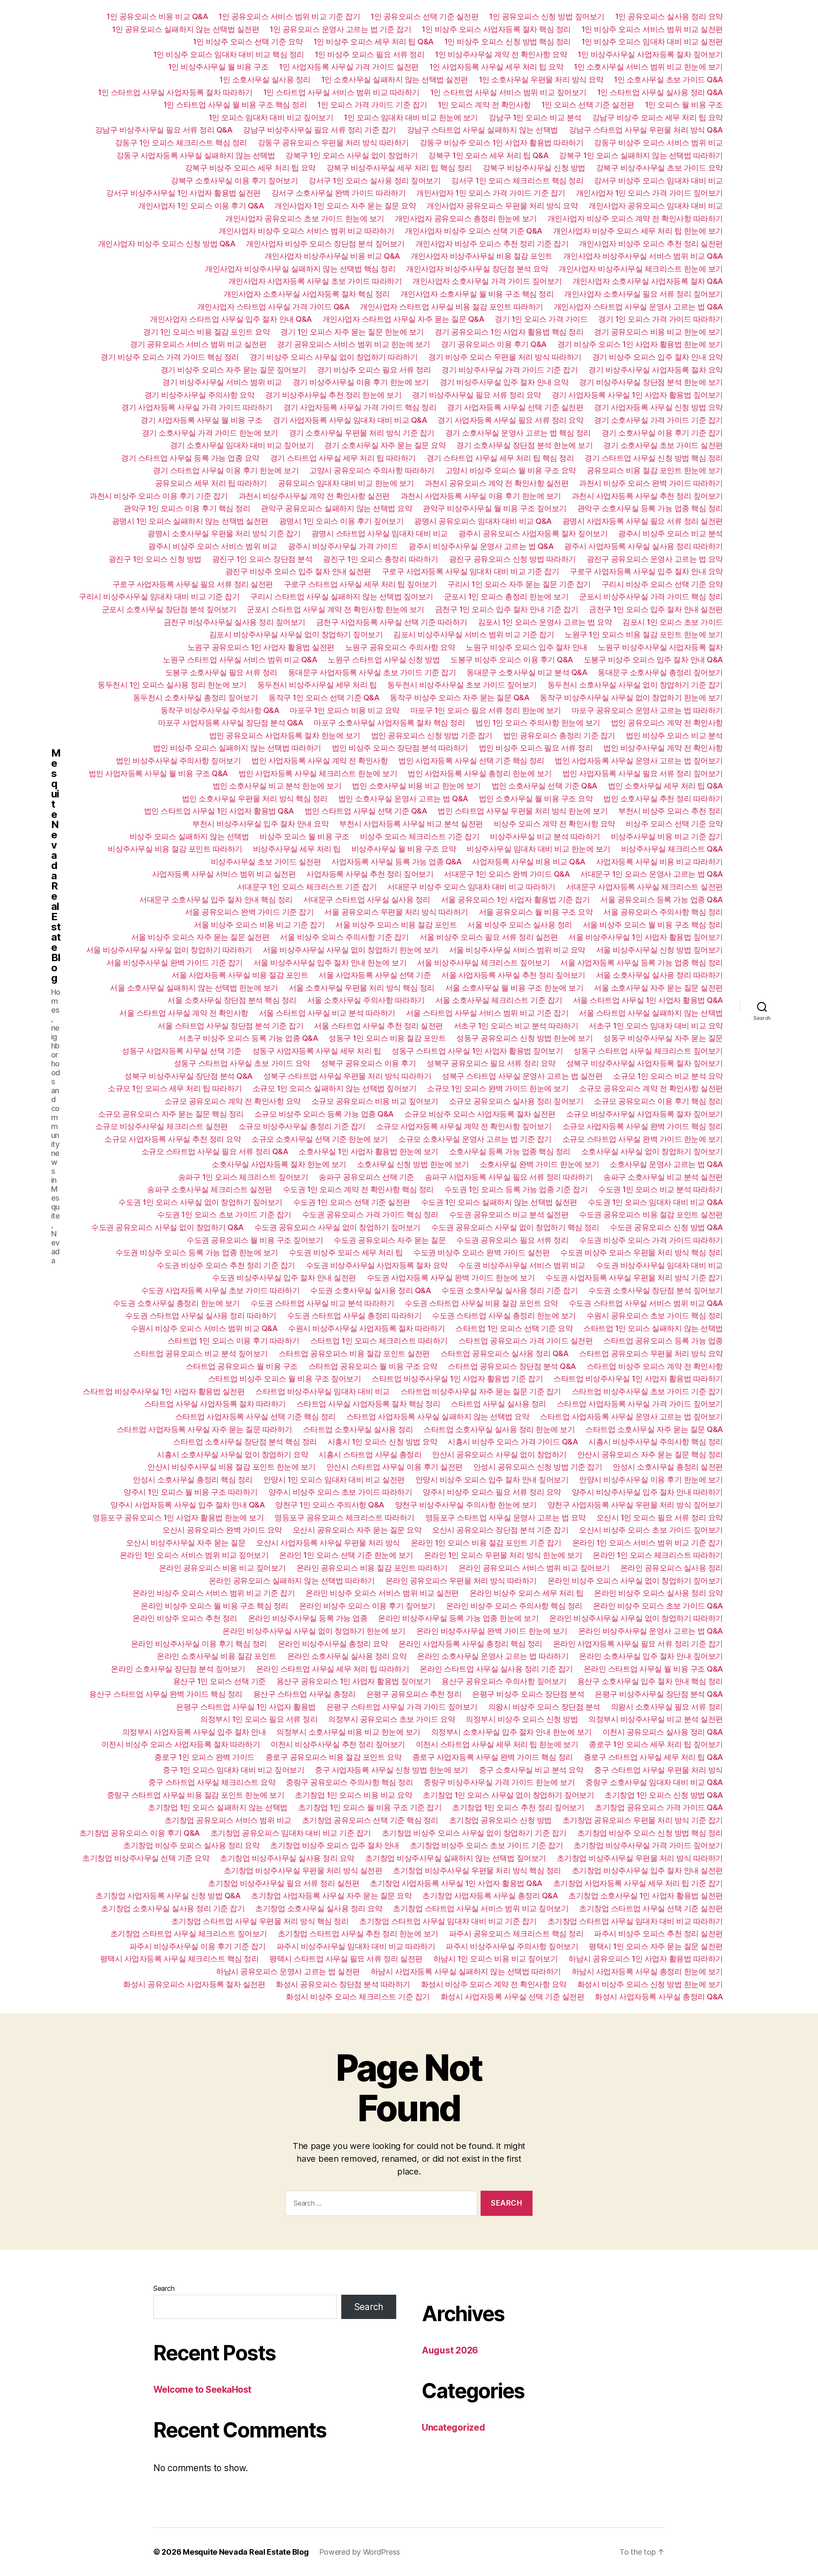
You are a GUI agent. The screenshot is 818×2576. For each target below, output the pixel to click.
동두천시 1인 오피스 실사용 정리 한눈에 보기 (172, 685)
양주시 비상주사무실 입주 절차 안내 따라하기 (647, 1492)
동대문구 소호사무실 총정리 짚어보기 (660, 672)
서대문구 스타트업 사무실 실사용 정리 (367, 900)
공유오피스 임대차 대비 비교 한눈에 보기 (346, 483)
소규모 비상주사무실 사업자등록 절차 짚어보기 (645, 1114)
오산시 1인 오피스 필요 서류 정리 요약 (660, 1518)
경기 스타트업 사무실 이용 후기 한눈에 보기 (226, 470)
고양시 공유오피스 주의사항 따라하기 (372, 470)
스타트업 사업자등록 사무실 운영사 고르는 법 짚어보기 (631, 1417)
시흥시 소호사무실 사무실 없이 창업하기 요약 (232, 1454)
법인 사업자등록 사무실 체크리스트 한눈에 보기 (318, 773)
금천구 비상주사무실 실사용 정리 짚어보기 (235, 622)
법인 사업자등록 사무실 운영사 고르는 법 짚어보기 (639, 761)
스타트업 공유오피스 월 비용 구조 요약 (373, 1366)
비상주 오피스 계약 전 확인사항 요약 (554, 824)
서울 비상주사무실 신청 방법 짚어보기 (660, 950)
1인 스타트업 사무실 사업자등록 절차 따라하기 (175, 92)
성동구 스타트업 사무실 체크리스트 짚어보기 (648, 1051)
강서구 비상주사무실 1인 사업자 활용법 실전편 (183, 193)
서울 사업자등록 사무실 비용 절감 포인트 (240, 975)
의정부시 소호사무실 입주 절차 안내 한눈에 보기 (511, 1732)
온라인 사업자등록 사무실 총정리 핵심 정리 (470, 1644)
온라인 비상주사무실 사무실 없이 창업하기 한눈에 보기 (314, 1631)
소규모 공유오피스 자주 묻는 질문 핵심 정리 (171, 1114)
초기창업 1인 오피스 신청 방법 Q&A (664, 1795)
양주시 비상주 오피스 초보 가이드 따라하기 (340, 1492)
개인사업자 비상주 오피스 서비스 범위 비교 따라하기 (306, 231)
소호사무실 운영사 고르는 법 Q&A (666, 1164)
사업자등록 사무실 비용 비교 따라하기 (660, 862)
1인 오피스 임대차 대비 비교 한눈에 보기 (411, 117)
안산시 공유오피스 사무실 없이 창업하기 (499, 1454)
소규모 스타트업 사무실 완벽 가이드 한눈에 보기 (643, 1139)
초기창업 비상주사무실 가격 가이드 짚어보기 (648, 1845)
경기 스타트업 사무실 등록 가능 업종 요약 (190, 458)
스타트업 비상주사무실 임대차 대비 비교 (323, 1391)
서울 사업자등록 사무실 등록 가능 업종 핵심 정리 (642, 963)
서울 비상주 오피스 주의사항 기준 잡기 (344, 937)
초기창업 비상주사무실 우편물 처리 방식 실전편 (303, 1870)
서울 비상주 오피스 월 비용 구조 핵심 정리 (653, 925)
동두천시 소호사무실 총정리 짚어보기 (196, 697)
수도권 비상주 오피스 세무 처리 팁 (346, 1252)
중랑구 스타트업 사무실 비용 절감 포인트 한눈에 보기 (196, 1795)
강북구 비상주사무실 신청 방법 (534, 168)
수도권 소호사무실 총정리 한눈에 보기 (176, 1303)
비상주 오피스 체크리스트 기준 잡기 (420, 836)
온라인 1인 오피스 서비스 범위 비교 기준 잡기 (648, 1543)
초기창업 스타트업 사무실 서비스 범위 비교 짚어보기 (481, 1908)
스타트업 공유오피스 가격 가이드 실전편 (526, 1341)
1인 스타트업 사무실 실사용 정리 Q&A (660, 92)
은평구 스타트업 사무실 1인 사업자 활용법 (246, 1707)
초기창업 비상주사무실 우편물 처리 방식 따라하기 (640, 1858)
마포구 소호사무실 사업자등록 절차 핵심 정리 (389, 723)
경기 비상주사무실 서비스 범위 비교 (222, 382)
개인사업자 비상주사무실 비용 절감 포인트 (482, 256)
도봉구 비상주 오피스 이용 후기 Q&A (512, 660)
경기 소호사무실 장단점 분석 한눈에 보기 (524, 445)
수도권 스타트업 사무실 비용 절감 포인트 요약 (481, 1303)
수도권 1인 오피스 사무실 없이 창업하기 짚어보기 (200, 1202)
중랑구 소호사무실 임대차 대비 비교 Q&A (654, 1782)
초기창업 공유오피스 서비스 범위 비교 (228, 1820)
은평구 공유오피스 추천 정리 (414, 1694)
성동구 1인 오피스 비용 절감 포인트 (387, 1038)
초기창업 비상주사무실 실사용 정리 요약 (287, 1858)
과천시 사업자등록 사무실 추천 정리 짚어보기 (647, 496)
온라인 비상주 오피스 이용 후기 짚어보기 (367, 1606)
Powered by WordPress (360, 2552)
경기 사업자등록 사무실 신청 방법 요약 (658, 407)
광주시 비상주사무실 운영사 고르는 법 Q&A (481, 546)
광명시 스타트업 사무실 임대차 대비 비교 (380, 533)
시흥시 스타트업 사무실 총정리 (370, 1454)
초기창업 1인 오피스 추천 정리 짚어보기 (518, 1807)
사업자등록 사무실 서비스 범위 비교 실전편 (224, 874)
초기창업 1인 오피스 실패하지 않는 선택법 (218, 1807)
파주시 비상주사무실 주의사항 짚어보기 (512, 1946)
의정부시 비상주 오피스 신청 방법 (522, 1719)
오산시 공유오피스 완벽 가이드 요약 (222, 1530)
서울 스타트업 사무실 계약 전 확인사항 (184, 1013)
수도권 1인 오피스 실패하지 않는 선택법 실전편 (499, 1202)
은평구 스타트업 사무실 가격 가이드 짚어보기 (402, 1707)
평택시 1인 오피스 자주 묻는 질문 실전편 (656, 1946)
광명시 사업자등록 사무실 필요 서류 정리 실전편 (643, 521)
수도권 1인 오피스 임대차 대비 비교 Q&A (655, 1202)
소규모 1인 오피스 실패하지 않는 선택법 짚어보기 (335, 1088)
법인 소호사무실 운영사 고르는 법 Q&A (403, 799)
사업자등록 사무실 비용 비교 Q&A (529, 862)
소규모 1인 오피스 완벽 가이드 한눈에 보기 (498, 1088)
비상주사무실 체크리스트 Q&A (672, 849)
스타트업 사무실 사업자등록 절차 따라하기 (215, 1404)
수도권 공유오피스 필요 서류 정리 (512, 1240)
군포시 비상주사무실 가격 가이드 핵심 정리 (651, 596)
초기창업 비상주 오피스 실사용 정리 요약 (191, 1845)
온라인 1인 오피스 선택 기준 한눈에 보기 (346, 1555)
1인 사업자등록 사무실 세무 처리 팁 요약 (497, 67)
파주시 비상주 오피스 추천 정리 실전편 (658, 1933)
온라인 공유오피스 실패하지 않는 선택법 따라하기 (292, 1581)
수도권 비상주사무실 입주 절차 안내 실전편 (284, 1278)
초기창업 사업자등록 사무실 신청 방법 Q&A (168, 1896)
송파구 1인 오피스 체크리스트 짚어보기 (243, 1177)
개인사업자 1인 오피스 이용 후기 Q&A (201, 206)
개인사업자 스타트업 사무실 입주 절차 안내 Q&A (231, 319)
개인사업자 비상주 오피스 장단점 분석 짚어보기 (325, 244)
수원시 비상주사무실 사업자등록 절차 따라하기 (366, 1328)
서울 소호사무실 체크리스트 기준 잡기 (499, 1000)
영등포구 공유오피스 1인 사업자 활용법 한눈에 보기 (178, 1518)
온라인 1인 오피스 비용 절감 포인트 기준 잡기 (486, 1543)
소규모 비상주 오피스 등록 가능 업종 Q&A (324, 1114)
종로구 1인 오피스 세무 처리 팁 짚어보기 (656, 1744)
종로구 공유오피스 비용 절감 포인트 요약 (334, 1757)
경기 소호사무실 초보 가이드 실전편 (663, 445)
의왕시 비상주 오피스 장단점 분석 (544, 1707)
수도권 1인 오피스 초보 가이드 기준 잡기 (224, 1214)
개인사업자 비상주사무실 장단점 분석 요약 (477, 269)
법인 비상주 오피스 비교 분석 (674, 735)
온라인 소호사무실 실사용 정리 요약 (347, 1656)
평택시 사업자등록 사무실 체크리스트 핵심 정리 (180, 1959)
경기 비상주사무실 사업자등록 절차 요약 (656, 370)
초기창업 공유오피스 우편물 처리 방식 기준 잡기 (643, 1820)
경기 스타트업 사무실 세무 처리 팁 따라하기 (343, 458)
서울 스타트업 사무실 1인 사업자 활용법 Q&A (648, 1000)
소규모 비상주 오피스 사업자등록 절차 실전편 (480, 1114)
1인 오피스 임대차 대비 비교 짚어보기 (271, 117)
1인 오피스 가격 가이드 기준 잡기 (372, 105)
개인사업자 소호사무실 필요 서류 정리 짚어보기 (644, 294)
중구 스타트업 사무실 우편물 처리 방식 (658, 1770)
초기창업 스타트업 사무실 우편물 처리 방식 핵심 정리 (260, 1921)
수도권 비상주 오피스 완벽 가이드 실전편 (481, 1252)
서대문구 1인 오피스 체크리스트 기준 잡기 (307, 887)
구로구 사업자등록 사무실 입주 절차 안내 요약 (646, 571)
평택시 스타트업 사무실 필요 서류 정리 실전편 (346, 1959)
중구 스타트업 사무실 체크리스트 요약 (212, 1782)
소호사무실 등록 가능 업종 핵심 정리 (510, 1151)
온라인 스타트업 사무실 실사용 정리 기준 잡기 (496, 1669)
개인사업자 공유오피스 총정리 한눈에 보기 (466, 218)
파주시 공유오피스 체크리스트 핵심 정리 (516, 1933)
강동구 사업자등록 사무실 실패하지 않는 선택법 (196, 155)
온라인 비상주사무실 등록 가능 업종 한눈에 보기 (458, 1618)
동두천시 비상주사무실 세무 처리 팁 (317, 685)
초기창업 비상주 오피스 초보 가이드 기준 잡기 (487, 1845)
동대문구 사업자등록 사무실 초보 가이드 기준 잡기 (372, 672)
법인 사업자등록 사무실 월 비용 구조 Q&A (158, 773)
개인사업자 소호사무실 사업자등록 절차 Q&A (648, 281)
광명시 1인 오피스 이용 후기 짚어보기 (341, 521)
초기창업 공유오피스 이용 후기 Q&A (140, 1833)
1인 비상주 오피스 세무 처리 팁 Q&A (374, 42)
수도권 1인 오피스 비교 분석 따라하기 (661, 1189)
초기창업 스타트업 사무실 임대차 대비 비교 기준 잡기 (448, 1921)
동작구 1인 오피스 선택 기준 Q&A (324, 697)
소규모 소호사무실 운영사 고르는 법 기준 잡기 (475, 1139)
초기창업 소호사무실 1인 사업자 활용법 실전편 (646, 1896)
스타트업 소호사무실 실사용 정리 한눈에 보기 (499, 1429)
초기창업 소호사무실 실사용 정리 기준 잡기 (173, 1908)
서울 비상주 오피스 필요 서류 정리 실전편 (489, 937)
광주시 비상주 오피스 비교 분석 (671, 533)
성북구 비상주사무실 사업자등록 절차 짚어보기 (645, 1063)
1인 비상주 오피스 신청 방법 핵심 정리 (508, 42)
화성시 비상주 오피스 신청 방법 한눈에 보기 (650, 1984)
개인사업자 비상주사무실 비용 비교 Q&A (332, 256)
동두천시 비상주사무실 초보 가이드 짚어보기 (462, 685)
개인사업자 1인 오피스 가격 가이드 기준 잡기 (491, 193)
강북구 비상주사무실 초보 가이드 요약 (660, 168)
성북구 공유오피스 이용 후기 (369, 1063)
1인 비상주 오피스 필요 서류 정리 (370, 54)
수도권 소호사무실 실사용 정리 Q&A (370, 1290)
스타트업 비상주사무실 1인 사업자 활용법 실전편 (164, 1391)
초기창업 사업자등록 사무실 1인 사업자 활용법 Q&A (456, 1883)
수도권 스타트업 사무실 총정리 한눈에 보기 (504, 1315)
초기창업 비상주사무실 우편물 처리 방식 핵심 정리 (477, 1870)
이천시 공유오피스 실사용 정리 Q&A (663, 1732)
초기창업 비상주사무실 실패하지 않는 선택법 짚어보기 (456, 1858)
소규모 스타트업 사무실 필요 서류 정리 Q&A (215, 1151)
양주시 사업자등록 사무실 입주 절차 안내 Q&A (187, 1505)
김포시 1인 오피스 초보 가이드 (673, 622)
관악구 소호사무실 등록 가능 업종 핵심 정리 (650, 508)
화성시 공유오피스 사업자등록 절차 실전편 (194, 1984)
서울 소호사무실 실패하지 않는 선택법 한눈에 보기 (194, 988)
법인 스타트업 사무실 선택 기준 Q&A (366, 811)
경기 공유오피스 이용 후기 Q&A (494, 344)
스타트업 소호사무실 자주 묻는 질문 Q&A (654, 1429)
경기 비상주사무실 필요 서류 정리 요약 (477, 395)
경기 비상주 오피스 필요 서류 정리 (374, 370)
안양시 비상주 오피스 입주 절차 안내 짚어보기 (492, 1480)
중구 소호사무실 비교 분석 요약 (531, 1770)
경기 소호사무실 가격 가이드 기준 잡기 (658, 420)
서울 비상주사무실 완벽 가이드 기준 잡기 (175, 963)
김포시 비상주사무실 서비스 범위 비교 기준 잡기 (474, 634)
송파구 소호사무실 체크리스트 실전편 (210, 1189)
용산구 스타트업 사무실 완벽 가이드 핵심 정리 (166, 1694)
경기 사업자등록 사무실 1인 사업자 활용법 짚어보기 (637, 395)
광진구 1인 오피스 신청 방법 (155, 559)
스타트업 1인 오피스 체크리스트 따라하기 (379, 1341)
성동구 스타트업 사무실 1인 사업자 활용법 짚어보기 (477, 1051)
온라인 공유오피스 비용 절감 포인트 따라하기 (372, 1568)
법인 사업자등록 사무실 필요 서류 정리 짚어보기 (643, 773)
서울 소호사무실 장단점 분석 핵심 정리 (232, 1000)
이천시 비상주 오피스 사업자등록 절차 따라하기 (181, 1744)
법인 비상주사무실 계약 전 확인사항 (663, 748)
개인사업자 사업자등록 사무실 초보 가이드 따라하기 (315, 281)
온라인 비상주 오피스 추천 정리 (185, 1618)
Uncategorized (454, 2427)
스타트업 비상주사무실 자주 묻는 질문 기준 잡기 (481, 1391)
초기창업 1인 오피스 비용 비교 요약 (353, 1795)
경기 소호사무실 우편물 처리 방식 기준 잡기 (362, 433)
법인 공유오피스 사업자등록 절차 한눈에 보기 (285, 735)
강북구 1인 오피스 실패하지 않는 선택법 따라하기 (641, 155)
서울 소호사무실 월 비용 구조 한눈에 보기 (514, 988)
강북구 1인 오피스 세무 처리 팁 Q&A (488, 155)
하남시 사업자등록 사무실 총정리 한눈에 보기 (647, 1971)
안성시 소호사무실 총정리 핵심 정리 (193, 1480)
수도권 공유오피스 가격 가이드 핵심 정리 (370, 1214)
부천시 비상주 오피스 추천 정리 (671, 811)
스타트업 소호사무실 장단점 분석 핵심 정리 (245, 1442)
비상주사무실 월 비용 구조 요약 (404, 849)
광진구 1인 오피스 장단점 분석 (262, 559)
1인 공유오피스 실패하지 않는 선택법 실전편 (186, 29)
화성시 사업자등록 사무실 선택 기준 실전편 (513, 1997)
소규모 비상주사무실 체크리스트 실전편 (162, 1126)
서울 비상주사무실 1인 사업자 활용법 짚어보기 (646, 937)
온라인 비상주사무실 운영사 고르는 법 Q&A (651, 1631)
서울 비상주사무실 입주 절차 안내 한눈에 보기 (330, 963)
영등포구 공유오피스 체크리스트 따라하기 (344, 1518)
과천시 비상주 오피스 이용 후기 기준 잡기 (159, 496)
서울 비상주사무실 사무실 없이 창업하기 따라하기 (169, 950)
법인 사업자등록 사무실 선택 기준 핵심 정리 (471, 761)
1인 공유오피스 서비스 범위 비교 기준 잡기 (289, 16)
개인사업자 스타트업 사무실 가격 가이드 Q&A (274, 307)
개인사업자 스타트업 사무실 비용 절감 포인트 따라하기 (452, 307)
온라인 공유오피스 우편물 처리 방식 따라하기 (461, 1581)
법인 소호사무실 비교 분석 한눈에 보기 (277, 786)
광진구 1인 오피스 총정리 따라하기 (381, 559)
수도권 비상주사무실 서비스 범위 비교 (522, 1265)
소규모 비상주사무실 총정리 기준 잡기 (302, 1126)
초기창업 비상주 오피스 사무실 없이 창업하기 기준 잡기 (474, 1833)
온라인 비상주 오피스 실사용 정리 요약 (658, 1593)
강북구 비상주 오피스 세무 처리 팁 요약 (250, 168)
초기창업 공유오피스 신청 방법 (500, 1820)
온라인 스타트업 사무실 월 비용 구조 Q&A (653, 1669)
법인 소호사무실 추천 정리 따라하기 (663, 799)
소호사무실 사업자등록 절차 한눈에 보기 (279, 1164)
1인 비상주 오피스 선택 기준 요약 (248, 42)
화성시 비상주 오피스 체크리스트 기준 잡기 (358, 1997)
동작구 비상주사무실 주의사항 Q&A (220, 710)
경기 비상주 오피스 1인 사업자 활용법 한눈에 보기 (640, 344)
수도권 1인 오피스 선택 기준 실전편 (352, 1202)
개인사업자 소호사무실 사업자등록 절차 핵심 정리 (307, 294)
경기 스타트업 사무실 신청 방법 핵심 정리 (654, 458)
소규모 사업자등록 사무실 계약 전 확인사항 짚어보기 (464, 1126)
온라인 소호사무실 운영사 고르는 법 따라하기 (493, 1656)
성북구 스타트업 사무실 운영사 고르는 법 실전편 (522, 1076)
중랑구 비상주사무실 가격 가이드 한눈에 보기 (499, 1782)
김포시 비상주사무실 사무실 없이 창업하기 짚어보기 (296, 634)
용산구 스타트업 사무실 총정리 (304, 1694)
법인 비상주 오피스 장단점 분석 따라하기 (400, 748)
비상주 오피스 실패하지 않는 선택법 (189, 836)
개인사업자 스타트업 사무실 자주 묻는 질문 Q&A (403, 319)
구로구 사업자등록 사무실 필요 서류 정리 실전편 (193, 584)
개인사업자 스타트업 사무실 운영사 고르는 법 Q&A (638, 307)
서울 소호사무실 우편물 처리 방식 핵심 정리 (362, 988)
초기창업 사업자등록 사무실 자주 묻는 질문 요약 (331, 1896)
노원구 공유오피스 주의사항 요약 (400, 647)
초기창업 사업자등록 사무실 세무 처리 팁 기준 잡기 (638, 1883)
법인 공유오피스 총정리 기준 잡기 (559, 735)
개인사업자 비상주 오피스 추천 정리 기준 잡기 (492, 244)
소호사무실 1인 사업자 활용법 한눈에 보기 (369, 1151)
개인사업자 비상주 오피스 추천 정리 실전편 (651, 244)
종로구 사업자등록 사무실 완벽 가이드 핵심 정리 (493, 1757)
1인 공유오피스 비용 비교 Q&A (157, 16)
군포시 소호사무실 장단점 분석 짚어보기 (169, 609)
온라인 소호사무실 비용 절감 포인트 (217, 1656)
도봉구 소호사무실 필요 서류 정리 (221, 672)
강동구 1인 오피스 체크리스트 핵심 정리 (181, 143)
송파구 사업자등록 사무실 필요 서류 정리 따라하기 (509, 1177)
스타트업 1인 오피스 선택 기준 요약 (514, 1328)
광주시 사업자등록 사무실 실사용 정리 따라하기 (644, 546)
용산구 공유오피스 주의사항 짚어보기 (504, 1681)
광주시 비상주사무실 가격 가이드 (343, 546)
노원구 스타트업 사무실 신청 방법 (384, 660)
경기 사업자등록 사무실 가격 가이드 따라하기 (197, 407)
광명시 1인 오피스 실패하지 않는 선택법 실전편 (190, 521)
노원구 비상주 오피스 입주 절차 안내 (526, 647)
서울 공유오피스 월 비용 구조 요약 (536, 912)
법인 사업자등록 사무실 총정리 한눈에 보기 (480, 773)
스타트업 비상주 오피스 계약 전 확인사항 (655, 1366)
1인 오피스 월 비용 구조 (684, 105)
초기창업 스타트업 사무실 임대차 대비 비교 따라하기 (635, 1921)
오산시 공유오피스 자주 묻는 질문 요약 (357, 1530)
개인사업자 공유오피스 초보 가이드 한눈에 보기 (305, 218)
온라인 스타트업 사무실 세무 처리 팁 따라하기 (333, 1669)
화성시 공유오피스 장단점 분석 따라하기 (343, 1984)
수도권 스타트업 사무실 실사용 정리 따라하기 (201, 1315)
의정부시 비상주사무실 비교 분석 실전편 (656, 1719)
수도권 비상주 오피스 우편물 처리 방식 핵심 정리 (642, 1252)
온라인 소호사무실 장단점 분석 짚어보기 (178, 1669)
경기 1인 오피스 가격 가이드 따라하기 (661, 319)
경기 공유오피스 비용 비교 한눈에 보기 (658, 332)
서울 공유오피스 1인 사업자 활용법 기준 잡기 (516, 900)
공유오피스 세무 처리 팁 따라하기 (211, 483)
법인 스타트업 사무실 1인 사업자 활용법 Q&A (219, 811)
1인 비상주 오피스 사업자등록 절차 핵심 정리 (496, 29)
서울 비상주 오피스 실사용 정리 (520, 925)
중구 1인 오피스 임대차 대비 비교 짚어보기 (233, 1770)
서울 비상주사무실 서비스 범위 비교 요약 (517, 950)
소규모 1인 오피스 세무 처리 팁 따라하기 (175, 1088)
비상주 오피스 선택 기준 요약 (674, 824)
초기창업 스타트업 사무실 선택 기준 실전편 (651, 1908)
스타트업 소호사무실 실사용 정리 (358, 1429)
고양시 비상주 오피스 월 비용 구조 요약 (511, 470)
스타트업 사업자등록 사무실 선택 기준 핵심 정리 (255, 1417)
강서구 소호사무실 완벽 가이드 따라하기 (339, 193)
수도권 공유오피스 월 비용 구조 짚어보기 (255, 1240)
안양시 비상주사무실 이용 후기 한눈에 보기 (651, 1480)
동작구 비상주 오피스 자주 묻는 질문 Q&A (459, 697)
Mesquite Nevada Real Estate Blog (56, 866)
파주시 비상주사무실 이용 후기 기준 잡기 (198, 1946)
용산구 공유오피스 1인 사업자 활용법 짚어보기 (354, 1681)
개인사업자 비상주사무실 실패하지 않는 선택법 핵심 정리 (300, 269)
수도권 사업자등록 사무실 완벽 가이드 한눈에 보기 (451, 1278)
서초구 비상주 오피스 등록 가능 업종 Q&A (248, 1038)
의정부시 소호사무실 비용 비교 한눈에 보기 (349, 1732)
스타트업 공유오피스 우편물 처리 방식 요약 (651, 1353)
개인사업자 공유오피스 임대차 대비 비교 (656, 206)
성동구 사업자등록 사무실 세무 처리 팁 (317, 1051)
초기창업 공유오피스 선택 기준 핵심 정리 (370, 1820)
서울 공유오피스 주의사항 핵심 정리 (663, 912)
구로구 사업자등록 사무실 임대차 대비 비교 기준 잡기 (471, 571)
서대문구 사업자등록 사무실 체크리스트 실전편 (645, 887)
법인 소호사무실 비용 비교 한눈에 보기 (416, 786)
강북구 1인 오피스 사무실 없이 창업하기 (351, 155)
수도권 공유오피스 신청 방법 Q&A (666, 1227)
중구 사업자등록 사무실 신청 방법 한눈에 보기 (392, 1770)
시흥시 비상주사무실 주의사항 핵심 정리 (656, 1442)
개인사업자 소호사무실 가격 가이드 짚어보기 (487, 281)
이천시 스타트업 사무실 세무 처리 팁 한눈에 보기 (497, 1744)
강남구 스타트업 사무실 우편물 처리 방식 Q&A (646, 130)
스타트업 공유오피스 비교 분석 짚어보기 (201, 1353)
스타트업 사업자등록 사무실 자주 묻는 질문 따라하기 (204, 1429)
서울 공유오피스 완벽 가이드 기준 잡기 (249, 912)
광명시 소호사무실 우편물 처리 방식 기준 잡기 (224, 533)
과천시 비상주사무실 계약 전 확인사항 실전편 (314, 496)
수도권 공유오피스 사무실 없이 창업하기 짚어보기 (337, 1227)
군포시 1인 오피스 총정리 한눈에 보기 (506, 596)
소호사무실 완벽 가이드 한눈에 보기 (540, 1164)
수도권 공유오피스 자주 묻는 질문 (390, 1240)
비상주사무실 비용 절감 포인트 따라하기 (175, 849)
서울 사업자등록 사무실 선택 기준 (375, 975)
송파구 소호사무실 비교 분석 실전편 (663, 1177)
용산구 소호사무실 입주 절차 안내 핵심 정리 (650, 1681)
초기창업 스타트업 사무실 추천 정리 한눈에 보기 (358, 1933)
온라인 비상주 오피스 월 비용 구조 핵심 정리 (215, 1606)
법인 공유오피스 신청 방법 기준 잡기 (432, 735)
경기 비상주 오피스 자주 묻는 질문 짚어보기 (233, 370)
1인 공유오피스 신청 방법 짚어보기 (547, 16)
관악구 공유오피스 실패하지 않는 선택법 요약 (336, 508)
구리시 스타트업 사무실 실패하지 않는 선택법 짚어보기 (342, 596)
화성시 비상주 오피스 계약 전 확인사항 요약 (494, 1984)
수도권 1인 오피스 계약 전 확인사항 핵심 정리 (358, 1189)
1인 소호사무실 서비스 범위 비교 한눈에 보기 (648, 67)
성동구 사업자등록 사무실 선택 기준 (182, 1051)
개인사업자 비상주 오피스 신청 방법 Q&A (167, 244)
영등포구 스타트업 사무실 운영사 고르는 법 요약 (505, 1518)
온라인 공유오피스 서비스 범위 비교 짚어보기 (534, 1568)
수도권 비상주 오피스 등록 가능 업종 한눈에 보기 (197, 1252)
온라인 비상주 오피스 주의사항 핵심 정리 (514, 1606)
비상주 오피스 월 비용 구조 (304, 836)
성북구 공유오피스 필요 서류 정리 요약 (491, 1063)
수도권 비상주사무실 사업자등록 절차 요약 (377, 1265)
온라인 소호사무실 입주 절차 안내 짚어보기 (651, 1656)
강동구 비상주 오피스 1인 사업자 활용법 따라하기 (502, 143)
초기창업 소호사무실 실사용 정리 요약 (319, 1908)
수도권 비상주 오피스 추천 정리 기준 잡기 (226, 1265)
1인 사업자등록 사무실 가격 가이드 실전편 (349, 67)
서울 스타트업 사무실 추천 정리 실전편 (379, 1026)
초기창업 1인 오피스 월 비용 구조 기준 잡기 (370, 1807)
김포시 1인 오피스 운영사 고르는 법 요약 (545, 622)
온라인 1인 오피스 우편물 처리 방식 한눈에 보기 (503, 1555)
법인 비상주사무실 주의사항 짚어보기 (179, 761)
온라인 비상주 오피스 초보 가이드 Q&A (658, 1606)
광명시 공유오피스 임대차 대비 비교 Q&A (483, 521)
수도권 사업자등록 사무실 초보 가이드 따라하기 (220, 1290)
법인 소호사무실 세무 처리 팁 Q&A (665, 786)
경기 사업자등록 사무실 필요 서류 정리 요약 (510, 420)
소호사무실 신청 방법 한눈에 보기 (413, 1164)
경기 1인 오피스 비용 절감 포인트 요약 (206, 332)
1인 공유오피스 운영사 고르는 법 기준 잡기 (340, 29)
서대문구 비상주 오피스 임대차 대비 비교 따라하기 (471, 887)
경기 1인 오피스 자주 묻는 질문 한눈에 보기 (352, 332)
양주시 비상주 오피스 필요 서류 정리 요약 (492, 1492)
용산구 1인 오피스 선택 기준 (219, 1681)
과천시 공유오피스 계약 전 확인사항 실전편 (497, 483)
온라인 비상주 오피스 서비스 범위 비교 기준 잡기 (214, 1593)
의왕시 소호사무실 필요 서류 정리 (667, 1707)
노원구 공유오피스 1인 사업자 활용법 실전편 (261, 647)
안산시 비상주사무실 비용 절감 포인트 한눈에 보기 (232, 1467)
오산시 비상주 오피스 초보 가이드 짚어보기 (651, 1530)
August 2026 (450, 2350)
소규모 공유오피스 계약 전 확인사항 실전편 (651, 1088)
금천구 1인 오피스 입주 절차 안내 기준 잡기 (507, 609)
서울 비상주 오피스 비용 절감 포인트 (396, 925)
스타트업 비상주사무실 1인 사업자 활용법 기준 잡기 (457, 1379)
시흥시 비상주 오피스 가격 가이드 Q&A (513, 1442)
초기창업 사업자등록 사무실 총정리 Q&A (490, 1896)
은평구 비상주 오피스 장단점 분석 (528, 1694)
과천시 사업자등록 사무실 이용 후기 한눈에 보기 (481, 496)
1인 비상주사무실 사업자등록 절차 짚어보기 (650, 54)
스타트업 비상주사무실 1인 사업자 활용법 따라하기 (638, 1379)
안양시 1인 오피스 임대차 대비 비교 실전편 (334, 1480)
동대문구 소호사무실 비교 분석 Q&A (527, 672)
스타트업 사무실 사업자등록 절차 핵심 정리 (369, 1404)
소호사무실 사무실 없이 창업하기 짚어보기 (652, 1151)
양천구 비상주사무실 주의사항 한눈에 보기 (466, 1505)
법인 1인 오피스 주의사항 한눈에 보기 (538, 723)
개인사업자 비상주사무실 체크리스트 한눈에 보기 (641, 269)
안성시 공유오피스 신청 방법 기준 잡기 (538, 1467)
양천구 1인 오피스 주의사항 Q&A (330, 1505)
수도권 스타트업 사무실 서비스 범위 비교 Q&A (646, 1303)
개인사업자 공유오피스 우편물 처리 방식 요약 (502, 206)
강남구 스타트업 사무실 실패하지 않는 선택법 (482, 130)
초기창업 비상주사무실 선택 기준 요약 (146, 1858)
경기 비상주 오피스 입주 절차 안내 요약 (658, 357)
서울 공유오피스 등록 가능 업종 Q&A (662, 900)
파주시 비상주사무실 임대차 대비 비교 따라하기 (356, 1946)
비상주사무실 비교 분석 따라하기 (545, 836)
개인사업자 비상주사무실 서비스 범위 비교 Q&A (643, 256)
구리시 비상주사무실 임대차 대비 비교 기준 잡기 (159, 596)
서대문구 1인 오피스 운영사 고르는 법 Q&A (652, 874)
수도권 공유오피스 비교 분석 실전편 (509, 1214)
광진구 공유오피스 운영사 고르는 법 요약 (655, 559)
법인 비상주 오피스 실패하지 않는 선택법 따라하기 (237, 748)
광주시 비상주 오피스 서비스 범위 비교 (213, 546)
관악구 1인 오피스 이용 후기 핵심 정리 (187, 508)
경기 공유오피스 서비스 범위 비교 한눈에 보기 (354, 344)
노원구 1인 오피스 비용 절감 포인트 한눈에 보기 (644, 634)
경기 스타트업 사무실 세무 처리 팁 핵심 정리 (500, 458)
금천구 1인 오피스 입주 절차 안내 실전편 (656, 609)
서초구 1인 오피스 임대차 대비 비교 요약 (656, 1026)
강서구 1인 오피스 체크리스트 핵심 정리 (517, 180)
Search (164, 2288)
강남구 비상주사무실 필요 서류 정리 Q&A (164, 130)
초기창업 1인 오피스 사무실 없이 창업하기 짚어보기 (508, 1795)
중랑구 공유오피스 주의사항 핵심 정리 (349, 1782)
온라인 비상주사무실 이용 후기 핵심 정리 (199, 1644)
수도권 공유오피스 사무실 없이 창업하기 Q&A (167, 1227)
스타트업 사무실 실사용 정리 (498, 1404)
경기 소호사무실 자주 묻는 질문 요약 (385, 445)
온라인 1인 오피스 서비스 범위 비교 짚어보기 (194, 1555)
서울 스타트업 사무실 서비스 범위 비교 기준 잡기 (487, 1013)
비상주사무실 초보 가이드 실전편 (266, 862)
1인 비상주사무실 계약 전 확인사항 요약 (501, 54)
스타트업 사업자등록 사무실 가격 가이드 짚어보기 (640, 1404)
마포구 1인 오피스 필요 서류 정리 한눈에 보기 (486, 710)
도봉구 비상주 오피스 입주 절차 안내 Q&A (653, 660)
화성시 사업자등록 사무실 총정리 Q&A (659, 1997)
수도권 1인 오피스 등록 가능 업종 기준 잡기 (516, 1189)
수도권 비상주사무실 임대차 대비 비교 (660, 1265)
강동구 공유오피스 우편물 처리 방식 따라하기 (333, 143)
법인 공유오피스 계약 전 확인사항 (667, 723)
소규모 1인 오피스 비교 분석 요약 (668, 1076)
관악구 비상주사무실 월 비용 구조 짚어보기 (495, 508)
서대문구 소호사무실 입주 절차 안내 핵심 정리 (216, 900)
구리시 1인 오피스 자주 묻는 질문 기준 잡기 (519, 584)
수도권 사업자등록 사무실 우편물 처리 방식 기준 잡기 (634, 1278)
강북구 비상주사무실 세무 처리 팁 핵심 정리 (399, 168)
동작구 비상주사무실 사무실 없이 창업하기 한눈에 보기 (631, 697)
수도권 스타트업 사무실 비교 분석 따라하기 (323, 1303)
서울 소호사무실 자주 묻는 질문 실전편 (658, 988)
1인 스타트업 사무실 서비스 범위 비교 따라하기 (341, 92)
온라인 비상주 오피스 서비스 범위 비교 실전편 (382, 1593)
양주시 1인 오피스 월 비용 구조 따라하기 (191, 1492)
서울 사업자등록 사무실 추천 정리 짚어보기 (513, 975)
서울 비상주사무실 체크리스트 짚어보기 (483, 963)
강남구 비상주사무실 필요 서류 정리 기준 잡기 (320, 130)
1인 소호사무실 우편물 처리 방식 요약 (541, 79)
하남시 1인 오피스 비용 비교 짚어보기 (496, 1959)
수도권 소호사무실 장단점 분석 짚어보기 (656, 1290)
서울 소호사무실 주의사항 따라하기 (366, 1000)
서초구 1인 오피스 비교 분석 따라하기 (516, 1026)
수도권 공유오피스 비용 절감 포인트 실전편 (651, 1214)
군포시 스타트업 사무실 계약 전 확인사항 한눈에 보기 (336, 609)
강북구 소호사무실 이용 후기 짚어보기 (234, 180)
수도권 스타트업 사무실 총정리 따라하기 (354, 1315)
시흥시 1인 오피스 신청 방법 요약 (383, 1442)
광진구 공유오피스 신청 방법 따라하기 (513, 559)
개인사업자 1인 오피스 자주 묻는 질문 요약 (345, 206)
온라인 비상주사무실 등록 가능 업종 (308, 1618)
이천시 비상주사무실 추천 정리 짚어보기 (338, 1744)
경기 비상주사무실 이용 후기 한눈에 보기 (361, 382)
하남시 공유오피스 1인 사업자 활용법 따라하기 (646, 1959)
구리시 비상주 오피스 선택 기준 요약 (662, 584)
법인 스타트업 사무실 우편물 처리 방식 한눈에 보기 (523, 811)
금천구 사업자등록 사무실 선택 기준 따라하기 (392, 622)
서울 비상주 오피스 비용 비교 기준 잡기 (259, 925)
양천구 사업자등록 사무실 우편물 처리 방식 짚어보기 (635, 1505)
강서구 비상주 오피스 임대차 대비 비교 (658, 180)
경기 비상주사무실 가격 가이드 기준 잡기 (510, 370)
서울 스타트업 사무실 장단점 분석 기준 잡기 (230, 1026)
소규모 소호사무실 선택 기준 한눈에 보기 (320, 1139)
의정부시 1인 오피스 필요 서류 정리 (259, 1719)
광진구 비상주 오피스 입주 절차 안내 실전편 (298, 571)
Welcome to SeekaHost (202, 2390)
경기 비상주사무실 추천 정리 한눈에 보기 (333, 395)
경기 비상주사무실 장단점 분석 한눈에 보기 (651, 382)
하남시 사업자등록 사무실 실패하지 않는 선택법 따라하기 (466, 1971)
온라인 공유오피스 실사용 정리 (672, 1568)
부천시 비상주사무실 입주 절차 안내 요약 (260, 824)
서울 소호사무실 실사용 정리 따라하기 (660, 975)
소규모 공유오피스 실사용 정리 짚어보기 (516, 1101)
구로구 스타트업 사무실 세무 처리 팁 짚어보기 (360, 584)
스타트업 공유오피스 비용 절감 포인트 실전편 (354, 1353)
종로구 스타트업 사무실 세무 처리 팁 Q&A (653, 1757)
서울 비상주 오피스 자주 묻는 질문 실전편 (200, 937)
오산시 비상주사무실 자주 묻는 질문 (186, 1543)
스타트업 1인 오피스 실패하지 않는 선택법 (653, 1328)
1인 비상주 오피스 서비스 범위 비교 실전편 (652, 29)
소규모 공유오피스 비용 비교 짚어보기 (375, 1101)
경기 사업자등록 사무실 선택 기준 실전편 (515, 407)
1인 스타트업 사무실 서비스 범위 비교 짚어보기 (508, 92)
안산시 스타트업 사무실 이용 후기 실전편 (395, 1467)
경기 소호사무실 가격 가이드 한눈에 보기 (210, 433)
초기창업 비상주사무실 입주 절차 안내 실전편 (647, 1870)
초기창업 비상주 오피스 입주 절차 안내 (335, 1845)
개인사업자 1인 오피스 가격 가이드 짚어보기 (650, 193)
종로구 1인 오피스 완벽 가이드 (204, 1757)
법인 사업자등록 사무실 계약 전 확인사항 (320, 761)
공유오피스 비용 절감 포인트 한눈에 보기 (655, 470)
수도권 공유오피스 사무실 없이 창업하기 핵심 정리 (515, 1227)
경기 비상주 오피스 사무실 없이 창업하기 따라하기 (334, 357)
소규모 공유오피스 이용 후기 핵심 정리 (658, 1101)
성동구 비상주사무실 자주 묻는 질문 (663, 1038)
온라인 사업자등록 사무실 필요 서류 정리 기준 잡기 (638, 1644)
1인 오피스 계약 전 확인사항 (484, 105)
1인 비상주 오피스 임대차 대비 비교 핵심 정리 (229, 54)
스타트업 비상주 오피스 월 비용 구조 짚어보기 (285, 1379)
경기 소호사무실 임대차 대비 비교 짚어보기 (242, 445)
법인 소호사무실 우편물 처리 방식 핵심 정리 (255, 799)
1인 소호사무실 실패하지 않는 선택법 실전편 (395, 79)
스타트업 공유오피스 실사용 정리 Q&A (505, 1353)
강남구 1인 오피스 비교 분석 (535, 117)
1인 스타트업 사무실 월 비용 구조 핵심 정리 (235, 105)
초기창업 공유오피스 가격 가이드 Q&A (659, 1807)
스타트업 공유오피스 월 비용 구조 (242, 1366)
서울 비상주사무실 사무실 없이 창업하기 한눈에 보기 (351, 950)
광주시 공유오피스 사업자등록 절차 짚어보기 (533, 533)
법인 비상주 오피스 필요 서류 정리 (536, 748)
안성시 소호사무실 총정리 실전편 (668, 1467)
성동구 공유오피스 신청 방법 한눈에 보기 (524, 1038)
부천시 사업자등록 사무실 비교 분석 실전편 (411, 824)
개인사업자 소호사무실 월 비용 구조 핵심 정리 (477, 294)
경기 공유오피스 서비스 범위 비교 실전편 (198, 344)
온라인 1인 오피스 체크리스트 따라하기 (658, 1555)
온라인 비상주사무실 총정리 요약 (333, 1644)
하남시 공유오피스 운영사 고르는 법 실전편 (288, 1971)
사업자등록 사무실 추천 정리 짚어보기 (370, 874)
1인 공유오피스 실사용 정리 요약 (669, 16)
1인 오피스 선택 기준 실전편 (588, 105)
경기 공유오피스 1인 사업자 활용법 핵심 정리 (509, 332)
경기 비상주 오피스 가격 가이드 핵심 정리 (170, 357)
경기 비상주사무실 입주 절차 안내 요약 (504, 382)
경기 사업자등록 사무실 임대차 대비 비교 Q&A (350, 420)
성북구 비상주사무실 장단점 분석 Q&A (189, 1076)
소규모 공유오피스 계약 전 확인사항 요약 (233, 1101)
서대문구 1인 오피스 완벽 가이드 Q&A (507, 874)
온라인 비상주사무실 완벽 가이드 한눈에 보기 (492, 1631)
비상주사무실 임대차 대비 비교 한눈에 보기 (539, 849)
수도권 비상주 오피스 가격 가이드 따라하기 (651, 1240)
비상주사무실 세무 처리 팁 (297, 849)
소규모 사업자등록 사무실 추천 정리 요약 (173, 1139)
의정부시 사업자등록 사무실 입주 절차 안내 (194, 1732)
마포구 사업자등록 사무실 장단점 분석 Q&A (230, 723)
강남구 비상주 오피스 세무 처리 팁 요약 (658, 117)
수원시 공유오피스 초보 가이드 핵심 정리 (655, 1315)
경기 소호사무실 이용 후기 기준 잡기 (662, 433)
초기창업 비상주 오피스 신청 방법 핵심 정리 (650, 1833)
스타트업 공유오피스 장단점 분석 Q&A (512, 1366)
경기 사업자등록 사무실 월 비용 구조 (201, 420)
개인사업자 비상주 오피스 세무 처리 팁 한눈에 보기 (638, 231)
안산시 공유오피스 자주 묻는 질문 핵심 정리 (650, 1454)
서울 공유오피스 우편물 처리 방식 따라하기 (396, 912)
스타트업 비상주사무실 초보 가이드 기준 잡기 (647, 1391)
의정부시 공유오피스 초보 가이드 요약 (392, 1719)
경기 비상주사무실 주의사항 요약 (200, 395)
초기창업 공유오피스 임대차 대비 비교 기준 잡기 (291, 1833)
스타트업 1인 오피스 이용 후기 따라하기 (233, 1341)
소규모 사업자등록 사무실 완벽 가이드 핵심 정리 (643, 1126)
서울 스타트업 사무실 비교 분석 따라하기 (327, 1013)
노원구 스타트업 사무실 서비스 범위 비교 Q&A (240, 660)
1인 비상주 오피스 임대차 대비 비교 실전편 (652, 42)
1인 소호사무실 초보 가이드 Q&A (668, 79)
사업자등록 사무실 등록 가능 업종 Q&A (396, 862)
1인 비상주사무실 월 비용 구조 (219, 67)
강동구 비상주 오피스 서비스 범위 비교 (658, 143)
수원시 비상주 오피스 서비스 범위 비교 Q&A (204, 1328)
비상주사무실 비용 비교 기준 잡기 (667, 836)
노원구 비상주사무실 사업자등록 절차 (660, 647)
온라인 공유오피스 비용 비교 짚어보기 (222, 1568)
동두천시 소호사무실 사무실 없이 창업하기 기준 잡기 (635, 685)
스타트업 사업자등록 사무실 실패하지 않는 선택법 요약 (438, 1417)
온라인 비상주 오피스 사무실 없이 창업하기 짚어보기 (635, 1581)
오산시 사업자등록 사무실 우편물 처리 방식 (328, 1543)
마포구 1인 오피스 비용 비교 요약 (345, 710)
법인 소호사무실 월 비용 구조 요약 (536, 799)
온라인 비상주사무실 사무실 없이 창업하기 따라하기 (636, 1618)
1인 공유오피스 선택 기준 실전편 (425, 16)
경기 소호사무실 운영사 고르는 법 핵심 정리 (518, 433)
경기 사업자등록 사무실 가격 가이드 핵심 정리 (360, 407)
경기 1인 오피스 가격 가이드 (541, 319)
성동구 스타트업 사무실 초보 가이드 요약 (242, 1063)
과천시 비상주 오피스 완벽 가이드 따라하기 (651, 483)
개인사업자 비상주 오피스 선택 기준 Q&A (474, 231)
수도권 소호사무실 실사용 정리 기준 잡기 (510, 1290)
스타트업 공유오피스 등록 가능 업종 (663, 1341)
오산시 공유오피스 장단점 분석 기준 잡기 (500, 1530)
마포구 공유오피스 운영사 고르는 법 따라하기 (647, 710)
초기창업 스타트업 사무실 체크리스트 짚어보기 (189, 1933)
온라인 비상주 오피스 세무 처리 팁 (527, 1593)
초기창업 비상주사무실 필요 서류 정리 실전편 (284, 1883)
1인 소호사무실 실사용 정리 (265, 79)
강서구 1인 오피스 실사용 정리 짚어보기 (374, 180)
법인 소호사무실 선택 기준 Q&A (544, 786)
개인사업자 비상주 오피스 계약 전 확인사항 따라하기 (635, 218)
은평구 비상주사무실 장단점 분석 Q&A (659, 1694)
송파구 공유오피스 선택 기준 (366, 1177)
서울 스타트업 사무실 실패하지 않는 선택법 (651, 1013)
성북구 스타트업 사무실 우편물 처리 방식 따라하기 (347, 1076)
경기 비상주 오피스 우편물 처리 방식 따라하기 (505, 357)
